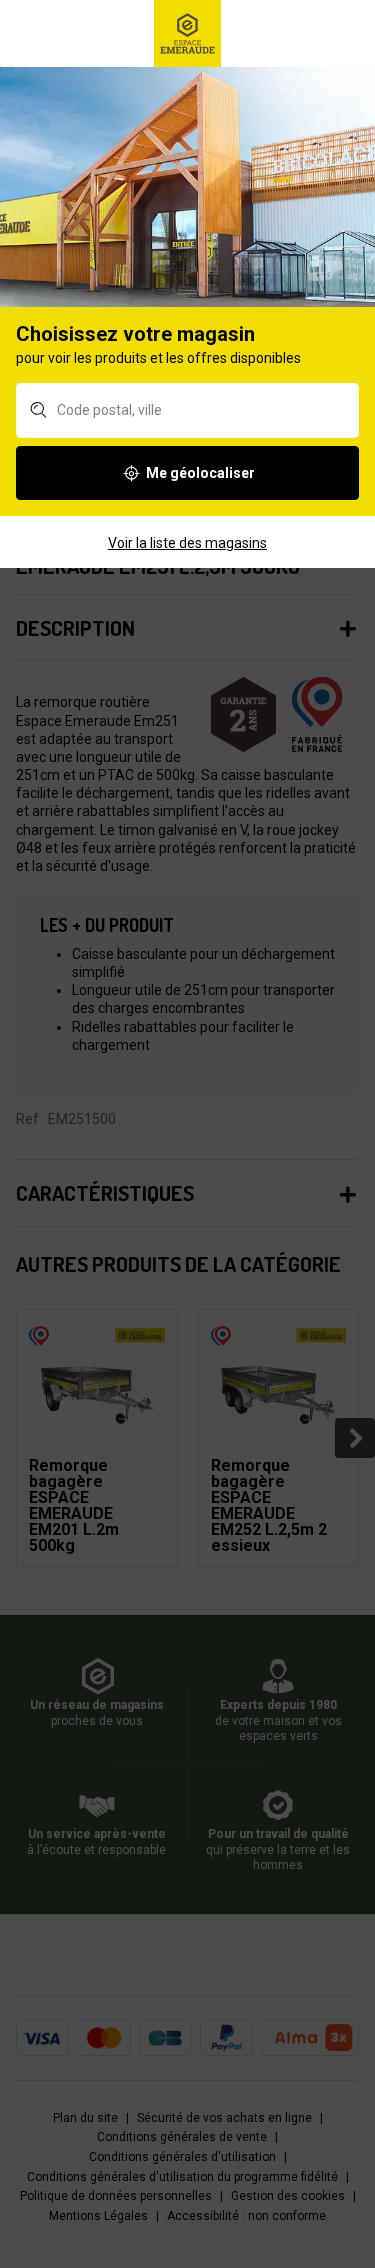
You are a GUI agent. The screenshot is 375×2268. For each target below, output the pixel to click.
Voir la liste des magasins (187, 543)
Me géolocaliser (200, 473)
